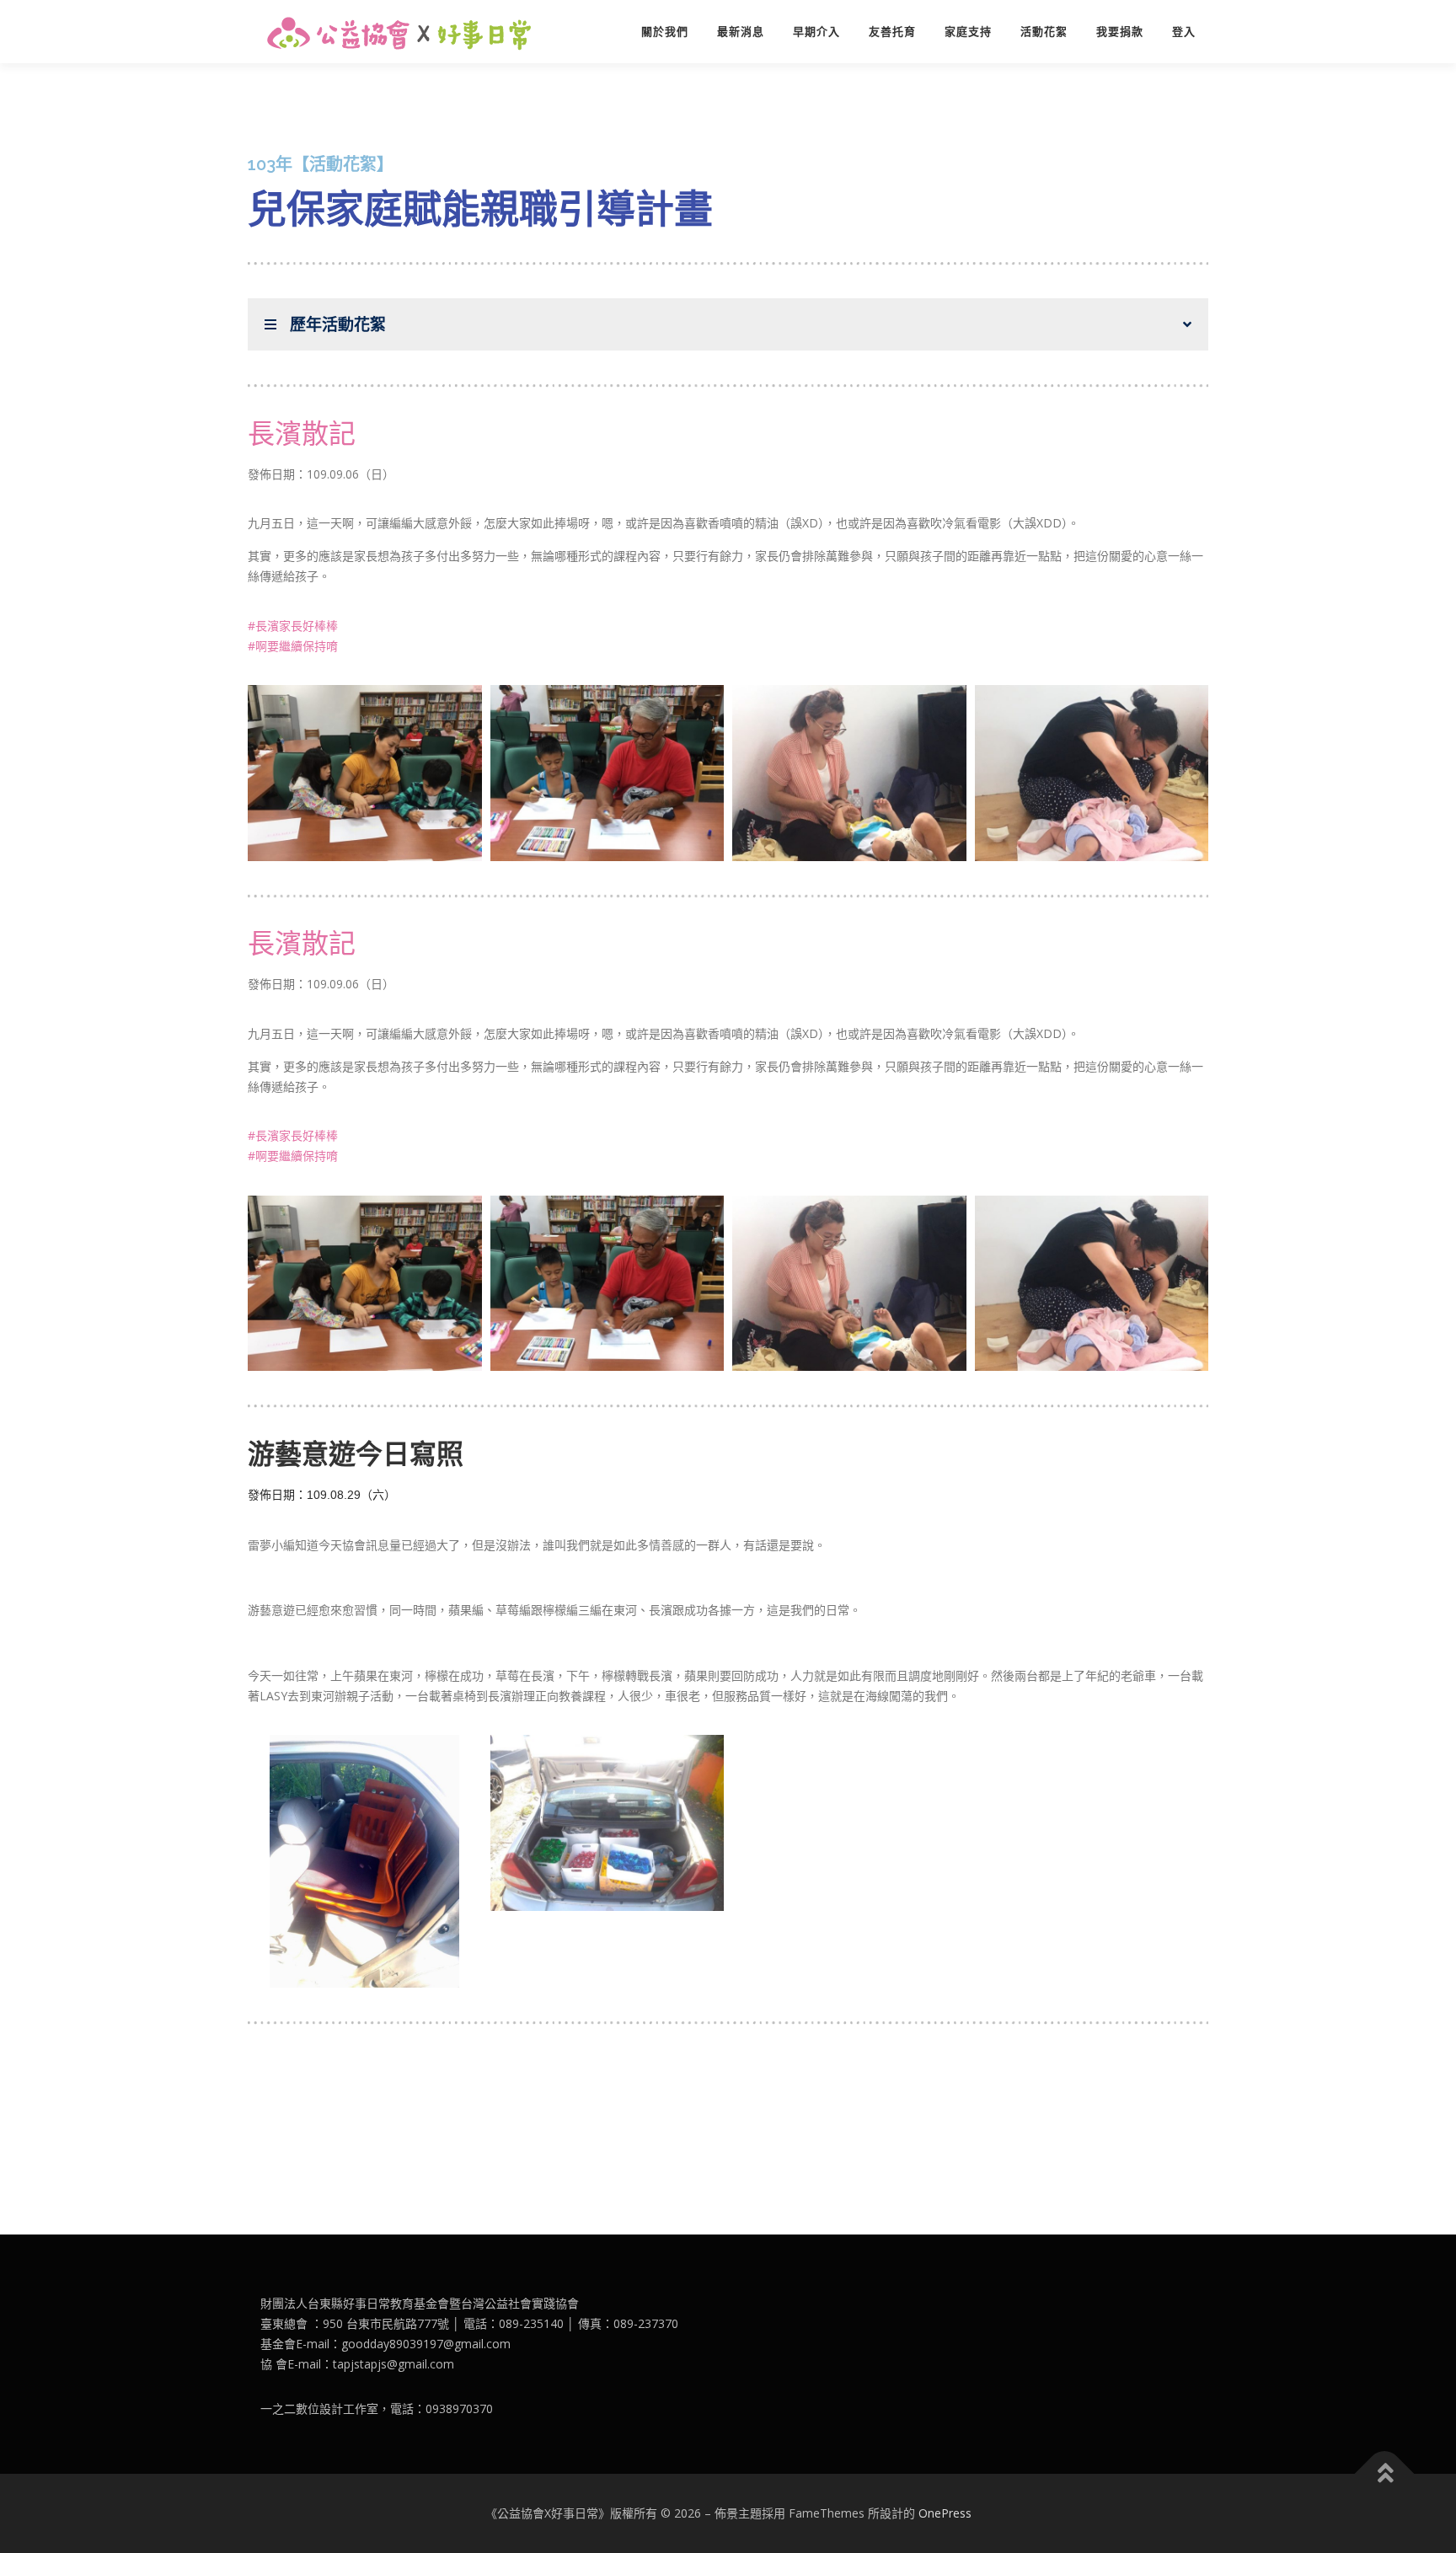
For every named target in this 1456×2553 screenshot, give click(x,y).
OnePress (945, 2513)
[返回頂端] (1385, 2474)
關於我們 (665, 32)
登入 (1184, 32)
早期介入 (816, 32)
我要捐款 (1120, 32)
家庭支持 (968, 32)
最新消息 (741, 32)
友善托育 (892, 32)
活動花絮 (1044, 32)
